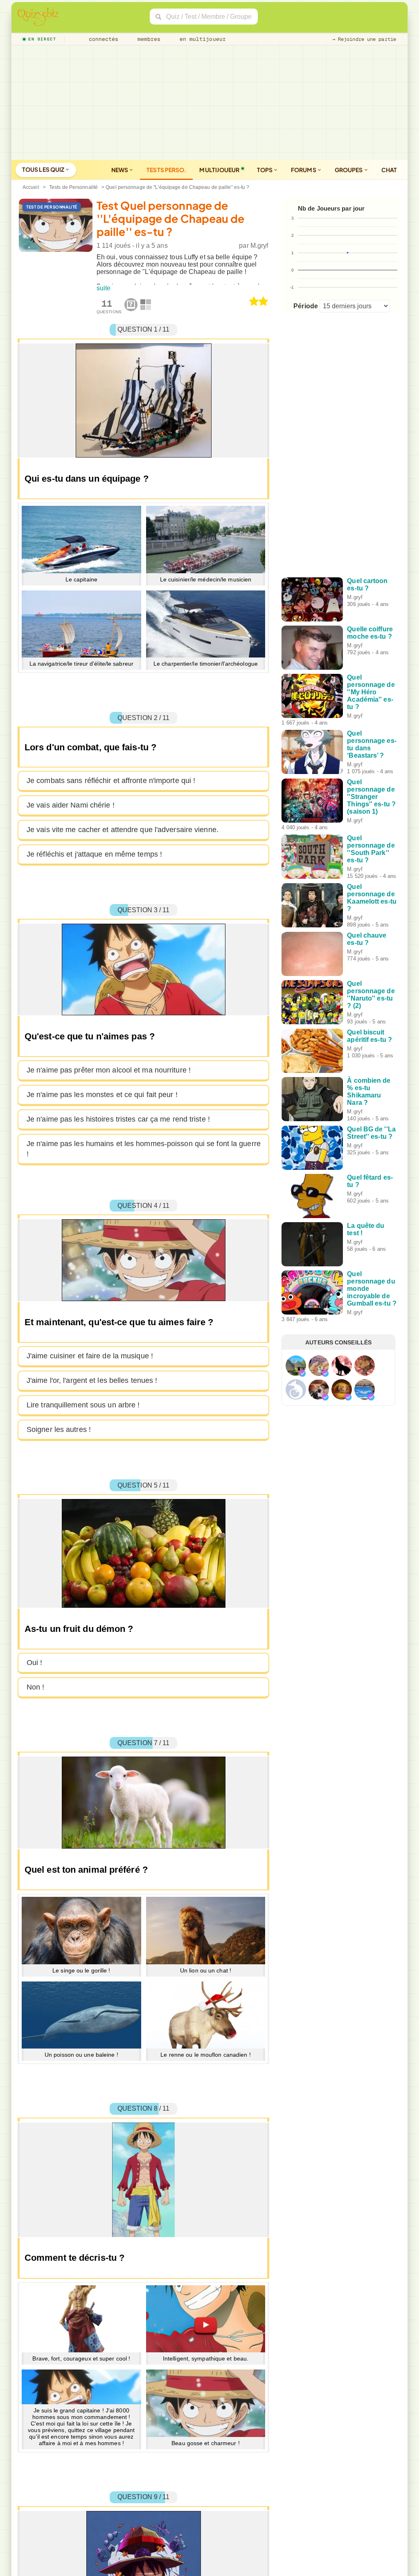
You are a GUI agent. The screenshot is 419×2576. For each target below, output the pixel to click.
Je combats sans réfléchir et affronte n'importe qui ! (111, 781)
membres (148, 39)
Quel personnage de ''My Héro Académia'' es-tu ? (371, 692)
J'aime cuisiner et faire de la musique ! (90, 1356)
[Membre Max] (302, 1373)
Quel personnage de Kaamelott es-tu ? (372, 898)
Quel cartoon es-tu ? (367, 585)
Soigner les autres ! (59, 1429)
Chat (389, 170)
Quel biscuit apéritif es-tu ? (369, 1036)
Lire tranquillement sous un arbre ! (83, 1405)
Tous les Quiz (44, 169)
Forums (304, 170)
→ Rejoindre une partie (364, 39)
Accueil (31, 187)
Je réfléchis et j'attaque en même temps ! (94, 854)
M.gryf (259, 246)
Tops (265, 170)
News (120, 170)
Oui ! (35, 1663)
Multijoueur (219, 170)
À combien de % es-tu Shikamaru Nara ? (369, 1092)
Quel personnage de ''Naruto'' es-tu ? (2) (371, 995)
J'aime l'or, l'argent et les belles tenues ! (92, 1380)
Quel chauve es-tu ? (367, 939)
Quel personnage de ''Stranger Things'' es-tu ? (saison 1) (371, 797)
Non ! (36, 1687)
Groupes (349, 170)
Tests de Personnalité (73, 187)
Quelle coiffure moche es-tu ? (370, 633)
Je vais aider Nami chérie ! (71, 805)
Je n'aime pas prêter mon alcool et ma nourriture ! (109, 1070)
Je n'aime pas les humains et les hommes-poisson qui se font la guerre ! (144, 1149)
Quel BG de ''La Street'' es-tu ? (371, 1133)
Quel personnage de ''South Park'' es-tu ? (371, 849)
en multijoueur (201, 39)
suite (104, 288)
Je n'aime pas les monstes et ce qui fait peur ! (102, 1095)
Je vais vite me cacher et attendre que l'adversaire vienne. (123, 830)
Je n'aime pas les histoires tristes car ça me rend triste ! (118, 1119)
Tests (166, 170)
